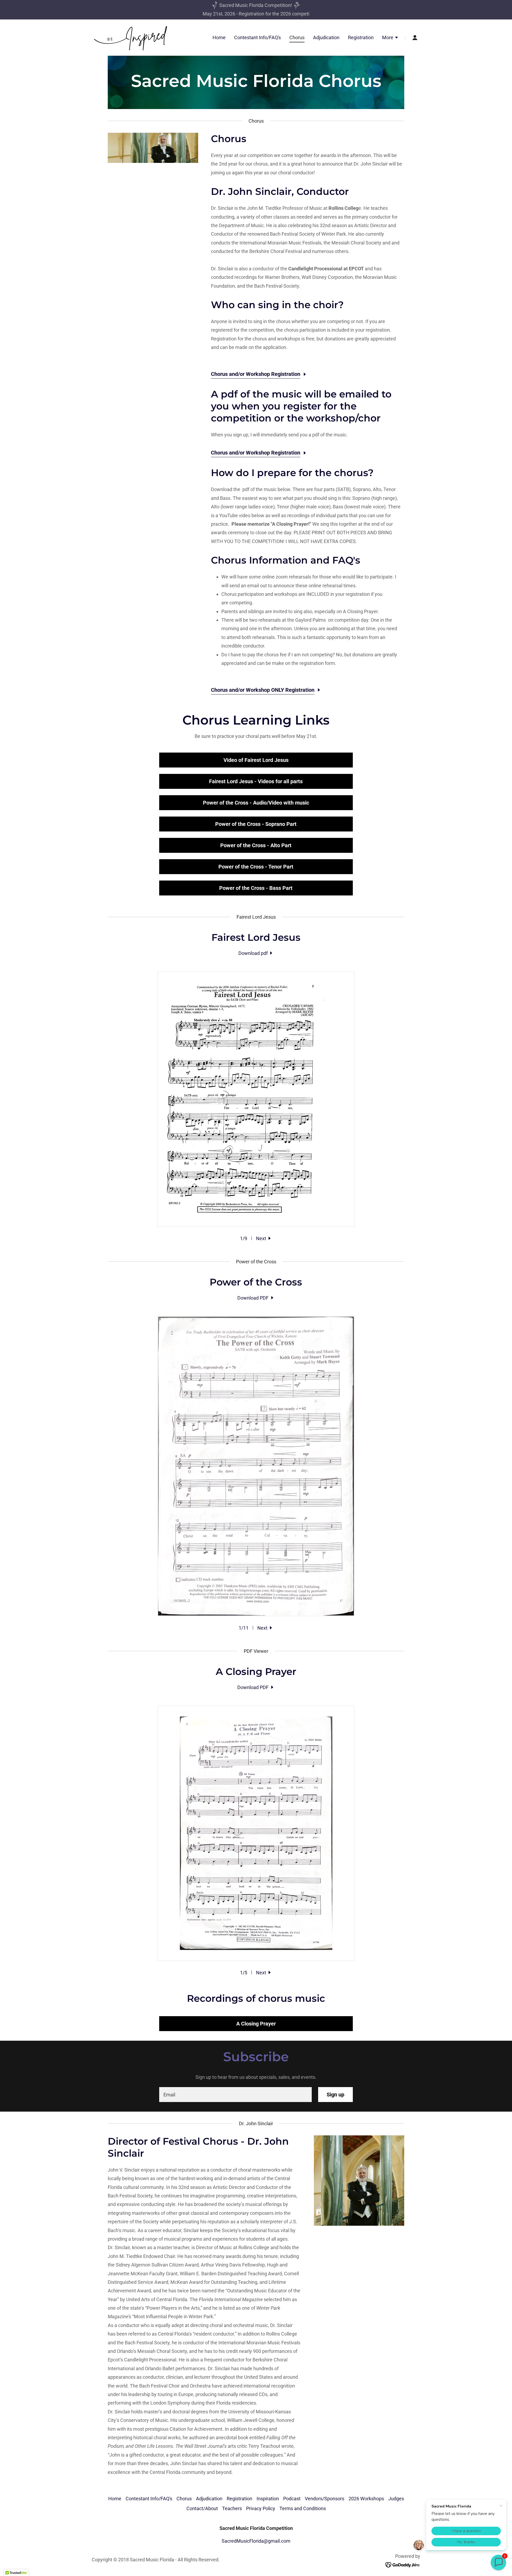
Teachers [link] (232, 2508)
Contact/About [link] (202, 2508)
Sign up (335, 2095)
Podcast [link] (292, 2499)
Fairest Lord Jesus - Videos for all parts (256, 781)
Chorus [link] (297, 37)
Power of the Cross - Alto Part (256, 845)
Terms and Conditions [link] (303, 2508)
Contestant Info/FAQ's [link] (257, 37)
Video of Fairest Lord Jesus (256, 760)
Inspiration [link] (268, 2499)
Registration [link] (361, 37)
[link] (130, 37)
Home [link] (219, 37)
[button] (390, 38)
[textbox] (235, 2095)
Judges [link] (396, 2499)
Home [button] (115, 2499)
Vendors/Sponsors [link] (325, 2499)
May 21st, (214, 14)
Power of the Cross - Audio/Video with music (256, 803)
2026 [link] (230, 14)
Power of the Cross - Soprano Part (256, 824)
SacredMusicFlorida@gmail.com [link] (256, 2541)
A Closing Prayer (256, 2024)
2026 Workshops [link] (366, 2499)
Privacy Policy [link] (261, 2508)
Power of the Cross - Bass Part (256, 888)
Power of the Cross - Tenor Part (256, 867)
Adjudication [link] (326, 37)
